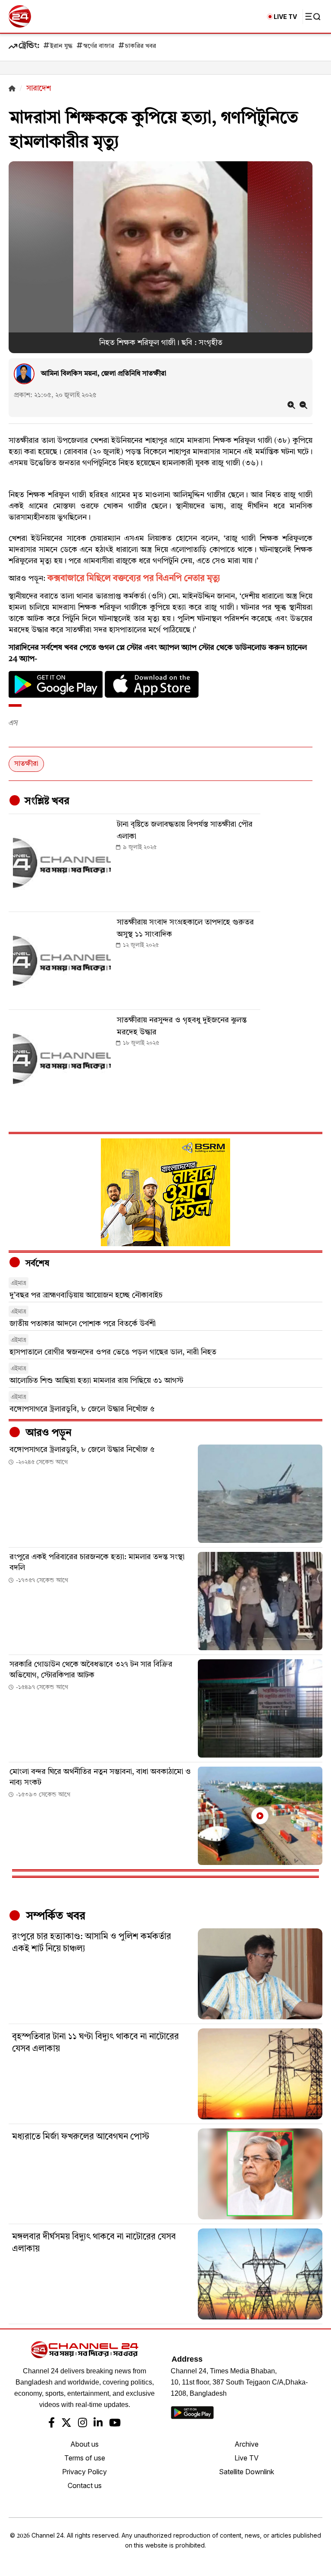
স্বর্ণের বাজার (99, 46)
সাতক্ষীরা (26, 764)
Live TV (247, 2458)
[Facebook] (52, 2424)
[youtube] (115, 2424)
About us (84, 2444)
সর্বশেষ (36, 1264)
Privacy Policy (84, 2472)
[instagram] (83, 2424)
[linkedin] (98, 2424)
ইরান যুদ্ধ (61, 46)
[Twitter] (66, 2424)
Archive (247, 2444)
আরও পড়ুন (47, 1433)
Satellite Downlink (247, 2472)
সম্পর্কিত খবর (54, 1916)
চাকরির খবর (141, 46)
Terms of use (85, 2458)
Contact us (85, 2485)
